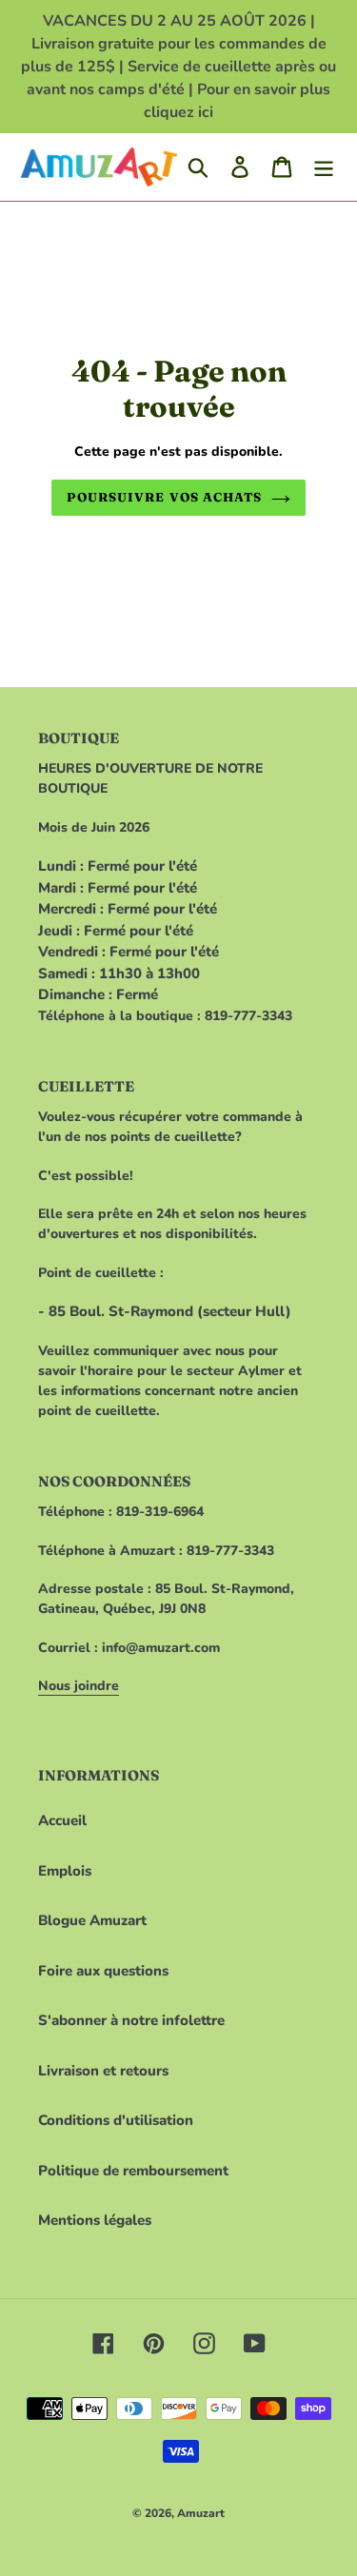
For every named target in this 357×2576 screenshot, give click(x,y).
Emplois (65, 1871)
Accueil (62, 1820)
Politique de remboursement (133, 2171)
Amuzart (201, 2513)
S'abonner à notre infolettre (131, 2020)
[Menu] (324, 167)
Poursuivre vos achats (164, 497)
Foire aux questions (103, 1971)
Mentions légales (95, 2220)
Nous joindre (79, 1686)
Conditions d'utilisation (116, 2120)
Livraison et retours (103, 2071)
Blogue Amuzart (92, 1920)
